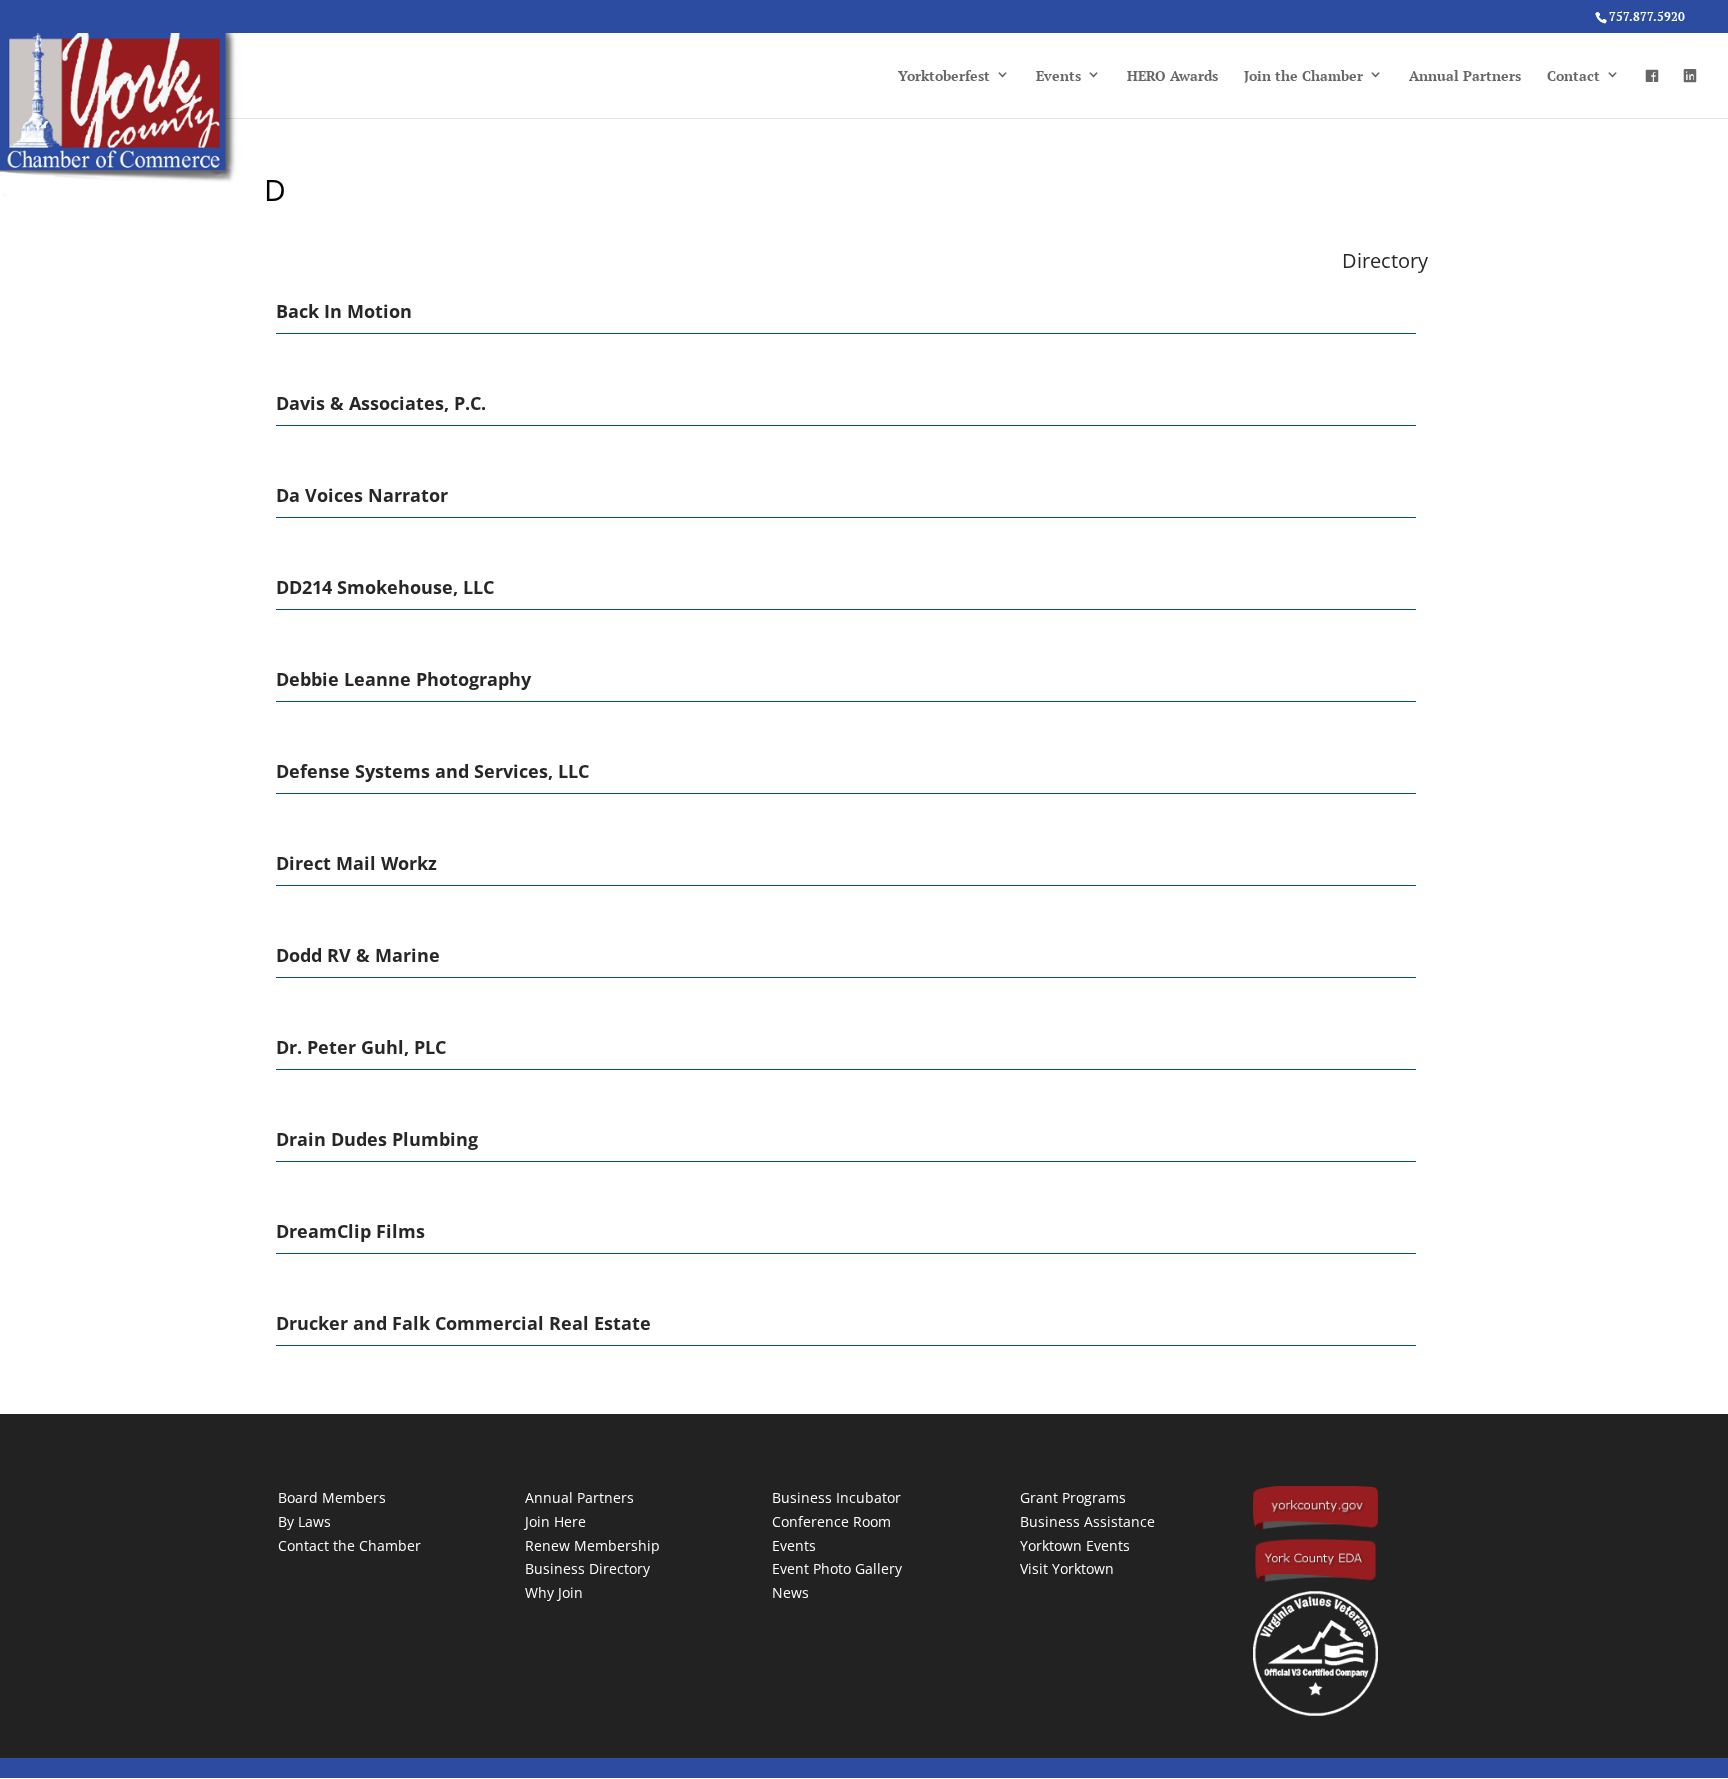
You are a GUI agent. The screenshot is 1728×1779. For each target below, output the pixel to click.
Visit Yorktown (1067, 1568)
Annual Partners (1465, 75)
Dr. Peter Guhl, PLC (361, 1047)
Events (1058, 75)
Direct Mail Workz (356, 863)
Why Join (554, 1592)
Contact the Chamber (349, 1545)
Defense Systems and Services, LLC (432, 771)
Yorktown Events (1075, 1545)
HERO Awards (1172, 75)
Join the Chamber (1303, 75)
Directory (1385, 260)
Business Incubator (836, 1497)
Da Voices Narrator (362, 495)
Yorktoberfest (944, 75)
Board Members (332, 1497)
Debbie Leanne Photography (403, 679)
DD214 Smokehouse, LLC (385, 587)
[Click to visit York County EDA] (1315, 1578)
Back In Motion (344, 311)
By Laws (304, 1521)
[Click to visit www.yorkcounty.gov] (1315, 1524)
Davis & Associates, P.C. (381, 403)
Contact (1573, 75)
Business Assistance (1087, 1521)
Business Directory (587, 1568)
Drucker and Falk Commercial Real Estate (463, 1323)
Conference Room (831, 1521)
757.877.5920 (1647, 16)
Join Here (555, 1521)
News (790, 1592)
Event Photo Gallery (837, 1568)
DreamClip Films (350, 1231)
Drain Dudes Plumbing (377, 1139)
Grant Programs (1073, 1497)
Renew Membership (592, 1545)
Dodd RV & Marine (358, 955)
